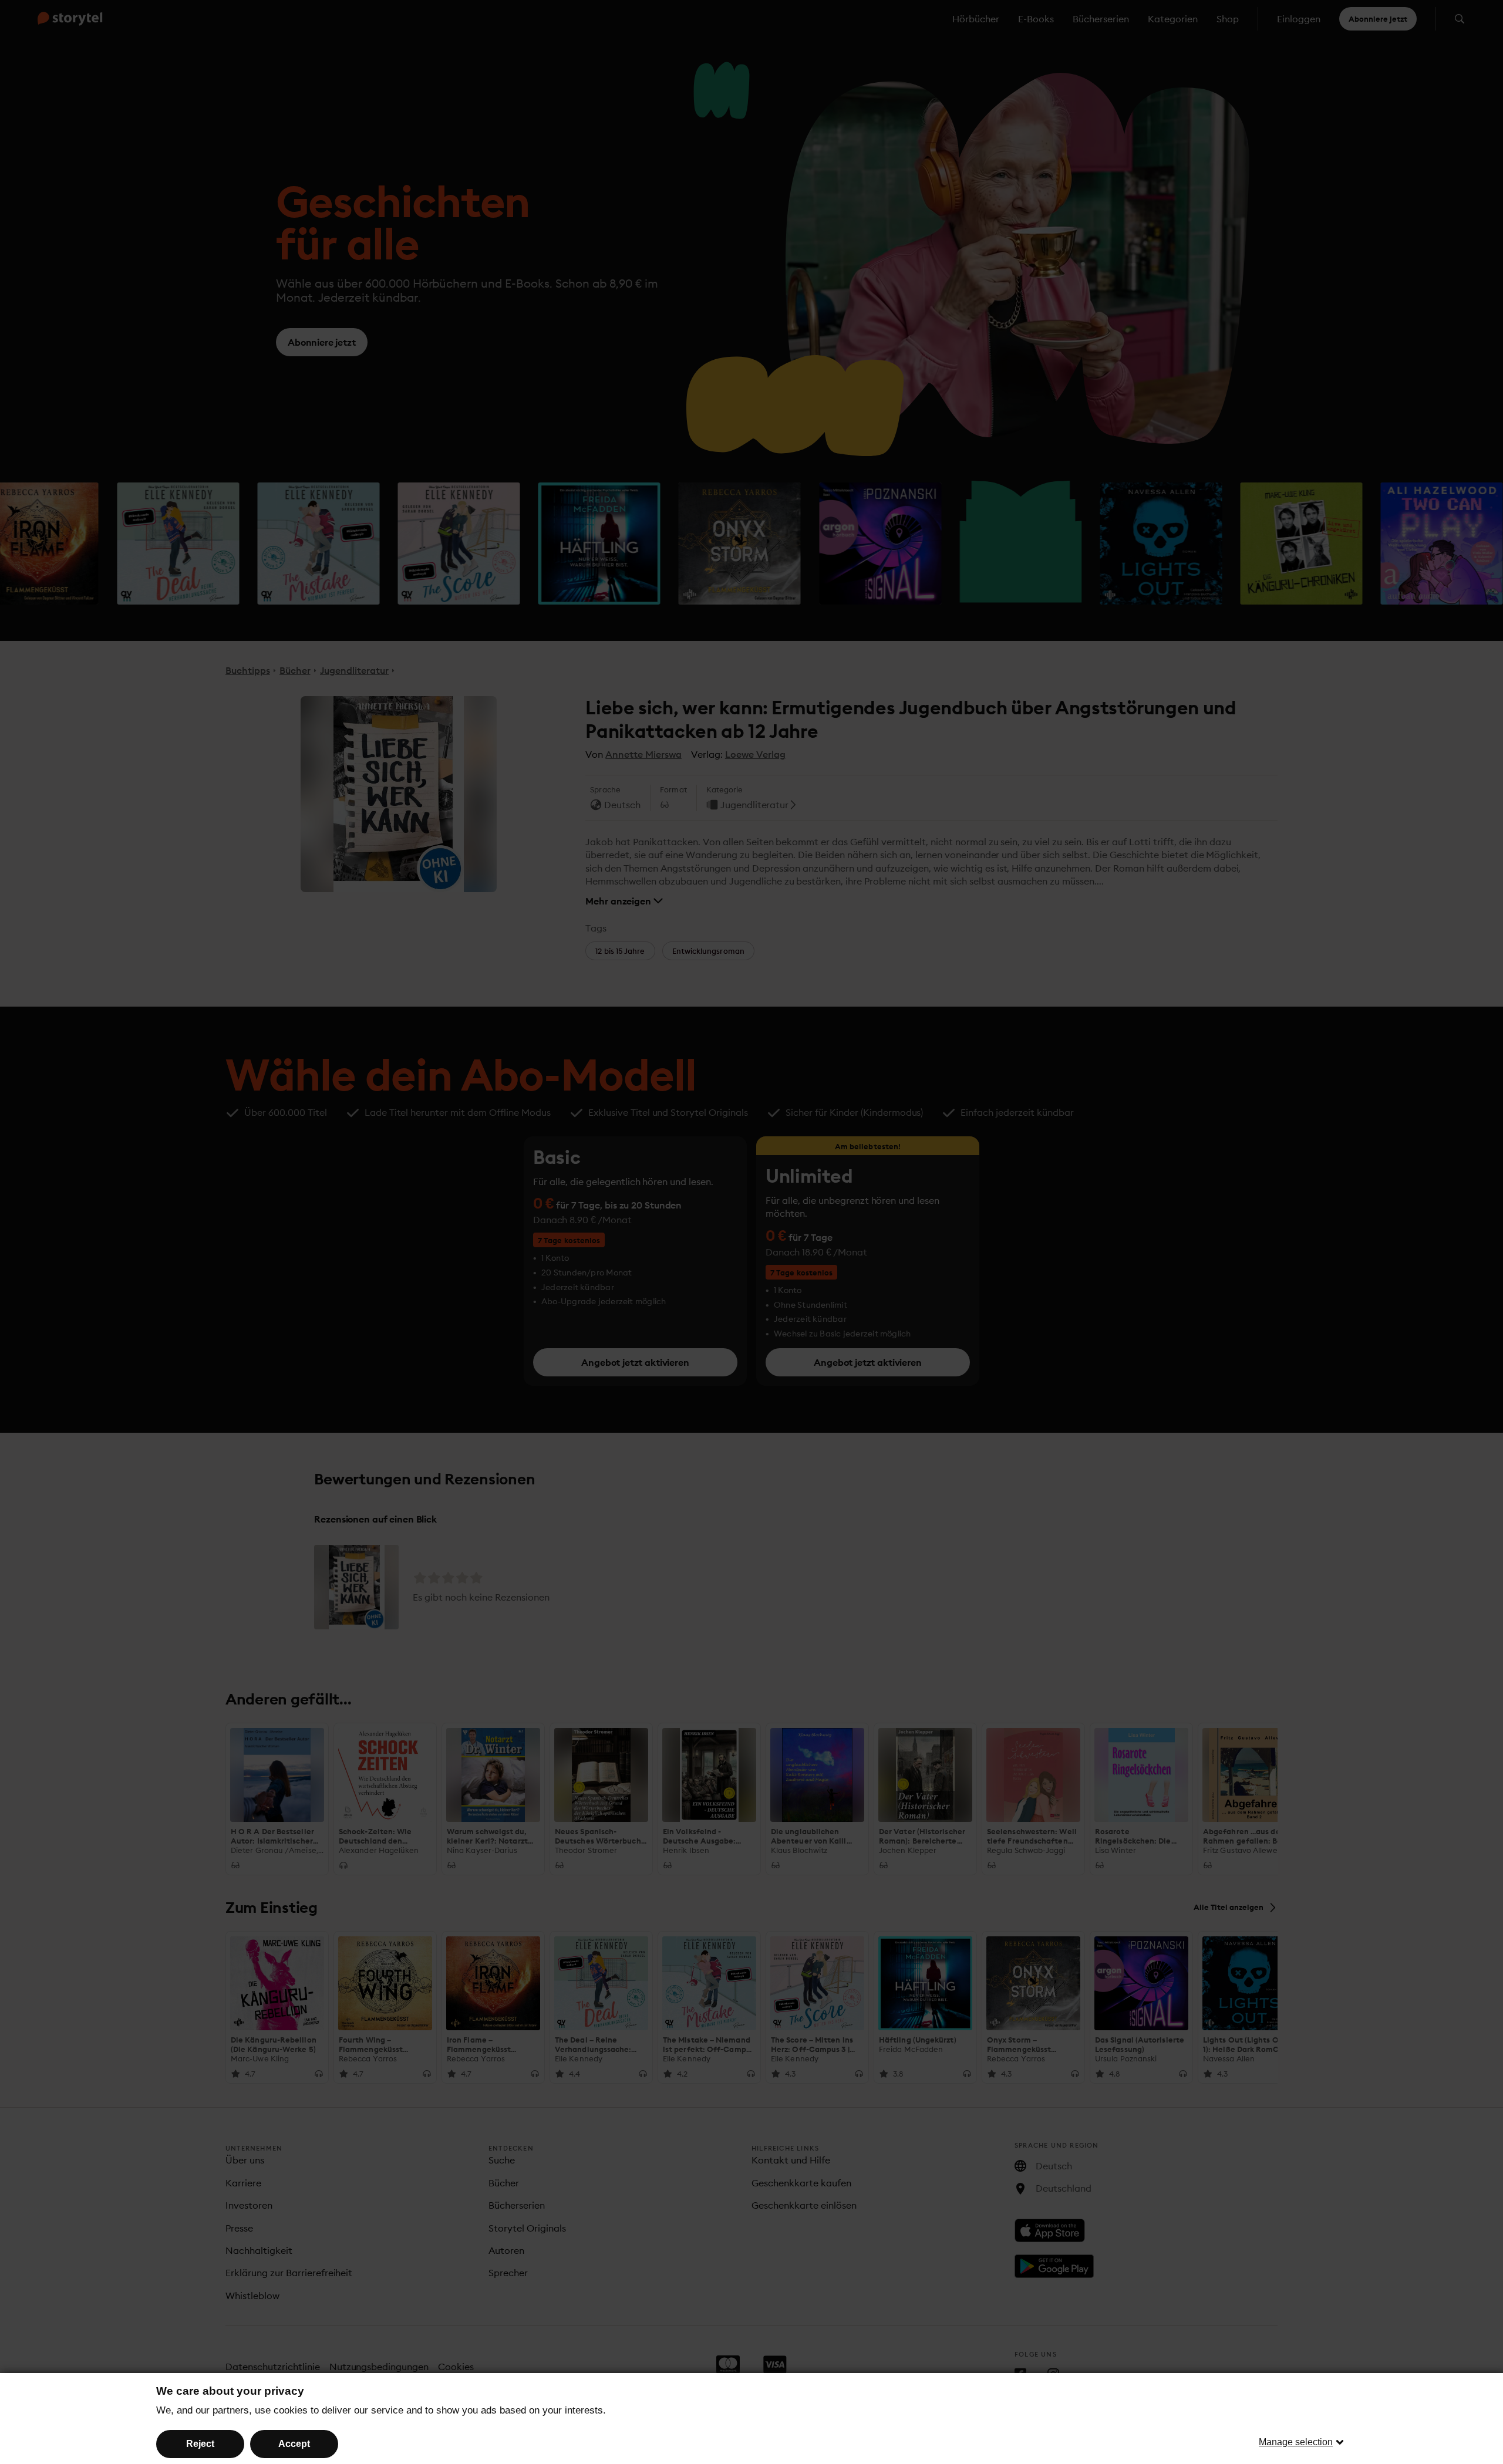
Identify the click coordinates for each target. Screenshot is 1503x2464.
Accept (294, 2444)
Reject (200, 2444)
